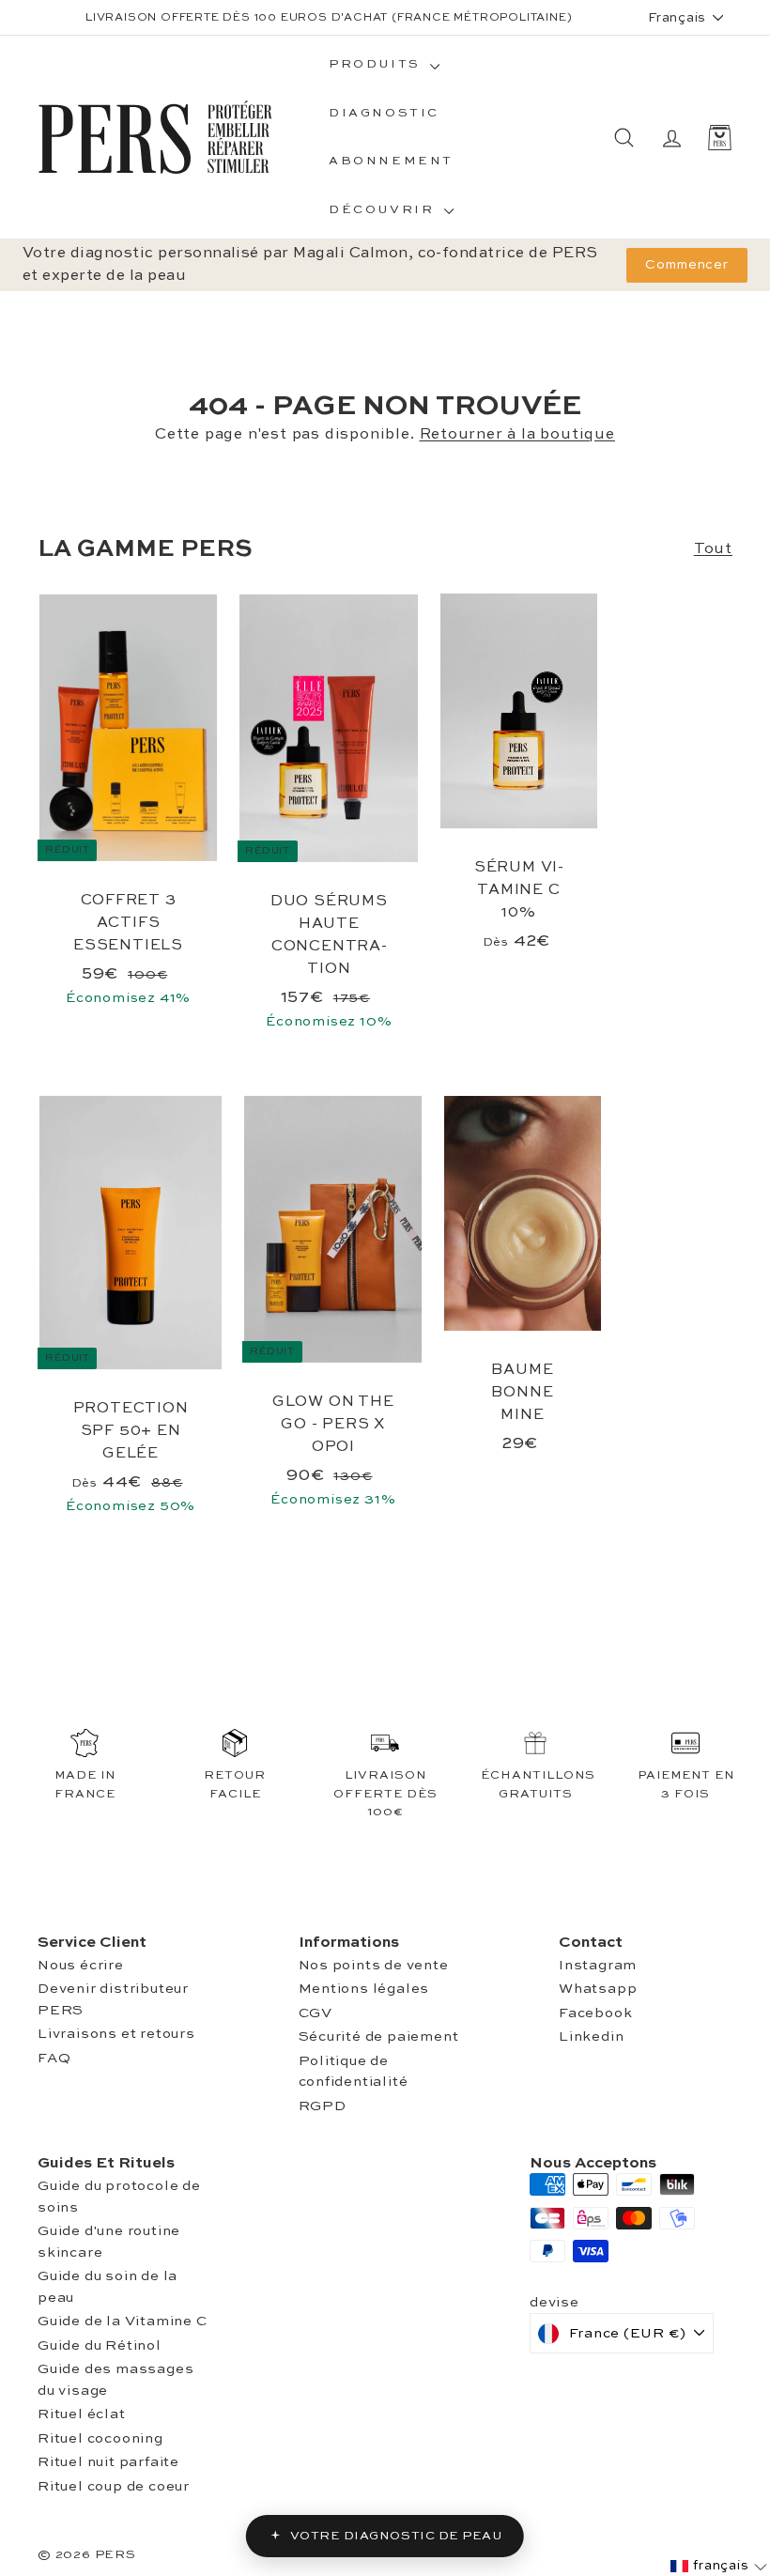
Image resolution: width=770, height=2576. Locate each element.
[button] (719, 2566)
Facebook (595, 2013)
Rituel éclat (82, 2414)
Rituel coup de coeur (114, 2486)
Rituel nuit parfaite (108, 2462)
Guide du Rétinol (100, 2345)
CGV (316, 2013)
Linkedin (591, 2036)
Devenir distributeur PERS (113, 1999)
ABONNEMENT (391, 161)
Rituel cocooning (100, 2438)
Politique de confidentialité (354, 2072)
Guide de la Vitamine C (123, 2321)
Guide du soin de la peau (108, 2287)
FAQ (54, 2058)
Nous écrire (81, 1965)
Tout (713, 549)
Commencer (687, 265)
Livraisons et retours (116, 2034)
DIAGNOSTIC (384, 113)
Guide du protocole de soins (119, 2197)
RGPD (323, 2106)
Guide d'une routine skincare (109, 2242)
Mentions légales (364, 1989)
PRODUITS (377, 64)
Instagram (598, 1965)
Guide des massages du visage (115, 2380)
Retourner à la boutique (517, 435)
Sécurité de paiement (379, 2036)
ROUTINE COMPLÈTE (386, 25)
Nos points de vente (374, 1965)
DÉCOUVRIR (384, 210)
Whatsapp (598, 1989)
